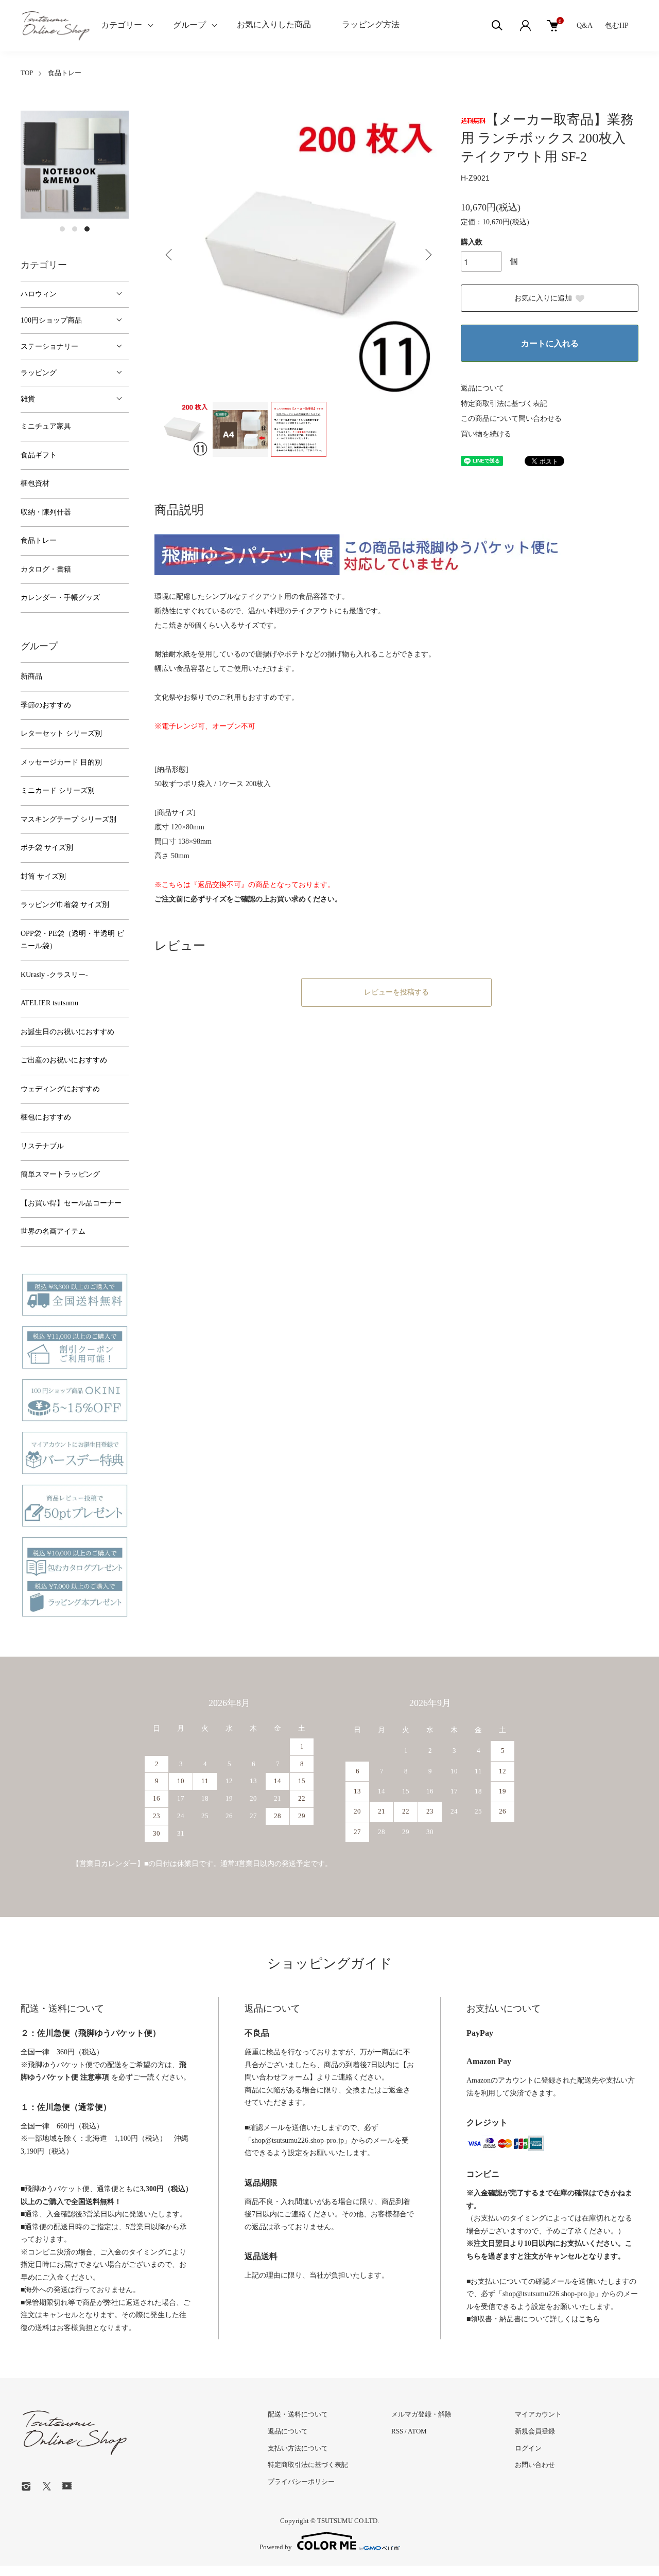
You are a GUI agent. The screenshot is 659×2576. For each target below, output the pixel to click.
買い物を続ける (486, 434)
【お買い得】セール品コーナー (71, 1203)
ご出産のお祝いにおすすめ (64, 1060)
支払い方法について (298, 2448)
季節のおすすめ (46, 705)
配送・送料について (298, 2414)
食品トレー (65, 73)
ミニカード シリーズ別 (58, 790)
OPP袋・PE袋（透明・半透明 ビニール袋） (72, 940)
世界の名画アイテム (53, 1231)
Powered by (276, 2547)
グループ (189, 25)
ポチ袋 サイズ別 (47, 848)
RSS (397, 2431)
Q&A (584, 25)
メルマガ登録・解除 (421, 2414)
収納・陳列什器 (46, 512)
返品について (482, 388)
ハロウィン (39, 294)
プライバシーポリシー (301, 2482)
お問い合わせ (535, 2465)
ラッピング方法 (371, 24)
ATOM (417, 2431)
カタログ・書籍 (46, 569)
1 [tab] (62, 229)
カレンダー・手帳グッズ (60, 598)
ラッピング (39, 373)
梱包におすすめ (46, 1117)
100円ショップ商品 (51, 320)
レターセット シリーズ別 (61, 733)
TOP (27, 73)
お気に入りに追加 (543, 298)
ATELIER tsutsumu (49, 1003)
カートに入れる (550, 343)
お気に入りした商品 (274, 24)
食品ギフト (39, 455)
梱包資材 (35, 483)
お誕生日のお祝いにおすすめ (67, 1032)
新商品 (31, 676)
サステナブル (42, 1146)
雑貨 (28, 399)
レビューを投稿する (396, 992)
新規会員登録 (535, 2431)
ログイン (528, 2448)
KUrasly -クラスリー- (54, 975)
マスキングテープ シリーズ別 (68, 819)
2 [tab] (75, 229)
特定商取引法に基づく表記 (504, 404)
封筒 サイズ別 (43, 876)
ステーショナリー (49, 347)
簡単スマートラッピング (60, 1174)
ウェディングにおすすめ (60, 1089)
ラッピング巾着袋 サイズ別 (65, 905)
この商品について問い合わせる (511, 419)
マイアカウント (538, 2414)
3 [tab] (87, 229)
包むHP (617, 25)
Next (427, 255)
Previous (170, 255)
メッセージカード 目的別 (61, 762)
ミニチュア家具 (46, 426)
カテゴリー (122, 25)
